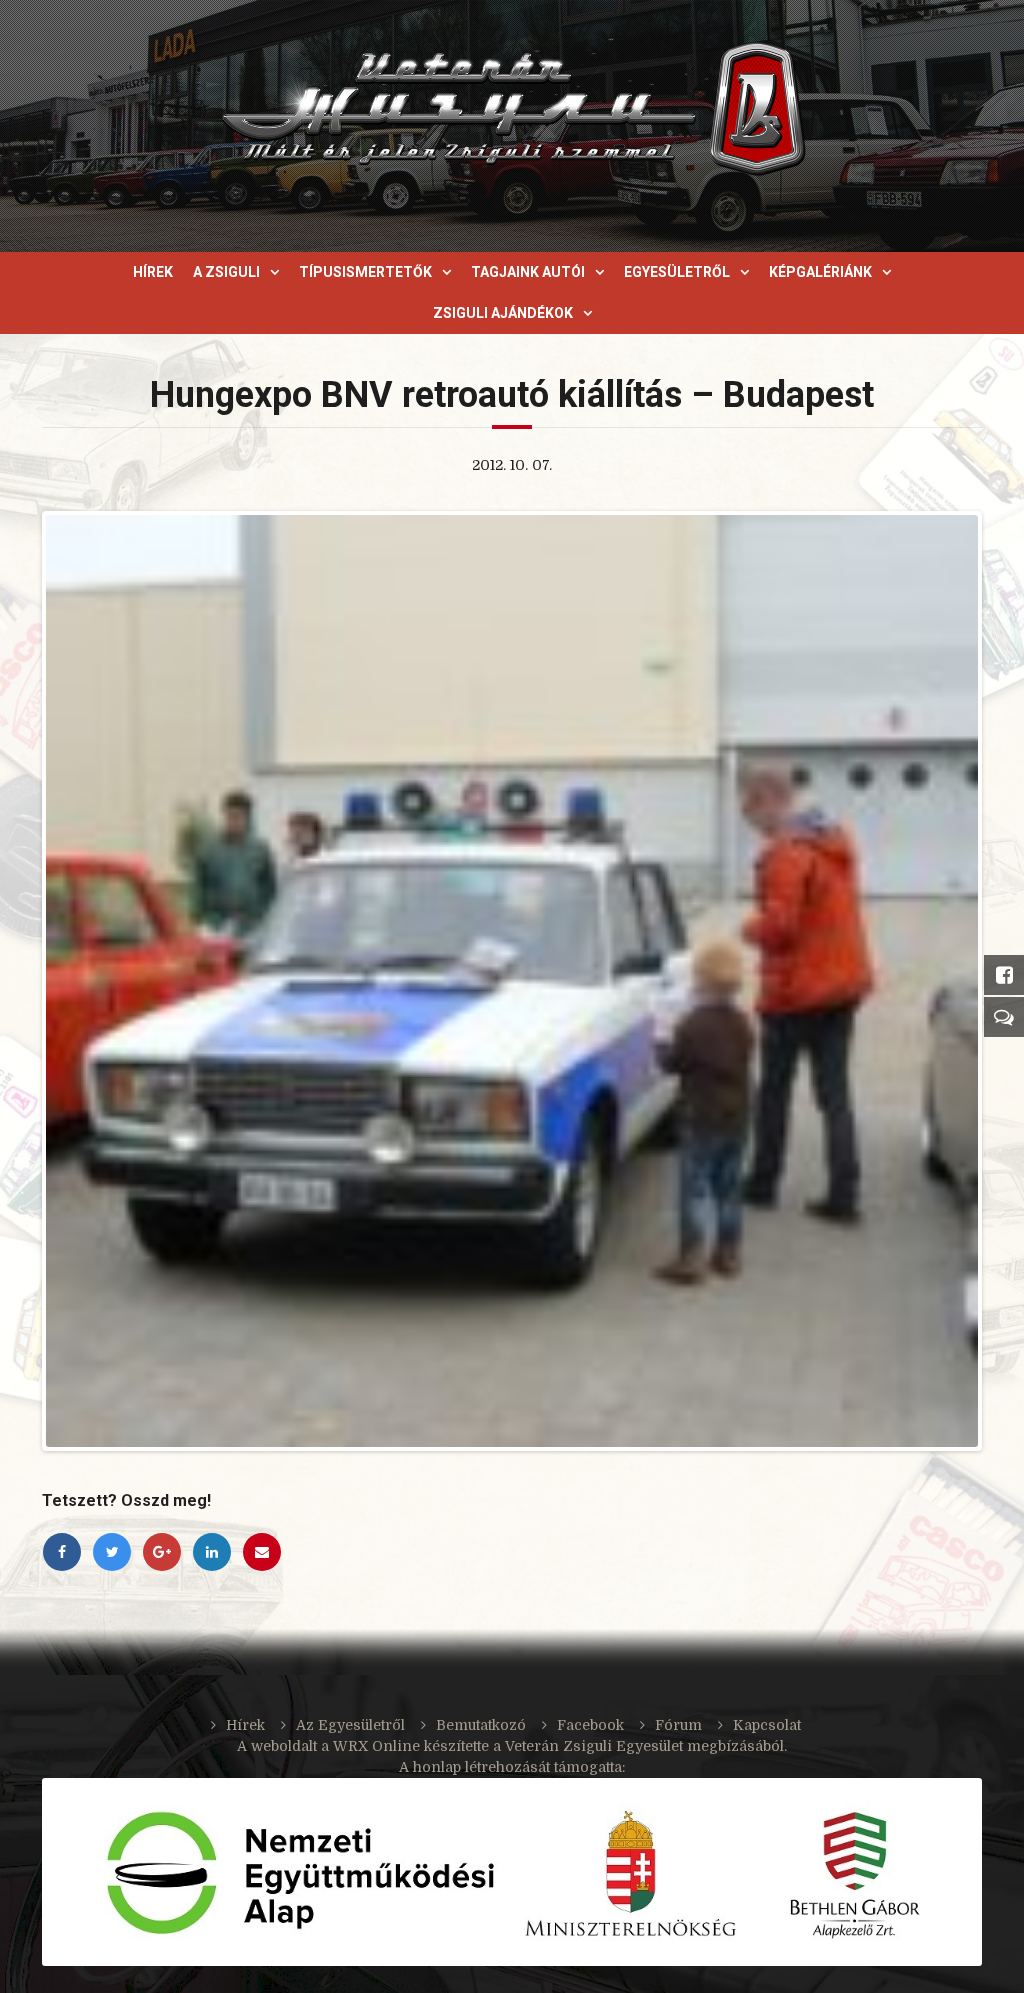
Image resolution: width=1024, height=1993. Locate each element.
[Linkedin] (212, 1552)
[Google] (162, 1552)
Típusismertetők (365, 272)
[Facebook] (62, 1552)
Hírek (153, 272)
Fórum (678, 1725)
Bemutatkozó (481, 1725)
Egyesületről (677, 272)
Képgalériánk (820, 272)
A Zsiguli (226, 272)
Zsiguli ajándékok (503, 313)
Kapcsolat (767, 1725)
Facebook (590, 1725)
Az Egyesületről (350, 1725)
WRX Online (376, 1746)
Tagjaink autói (528, 272)
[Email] (262, 1552)
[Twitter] (112, 1552)
